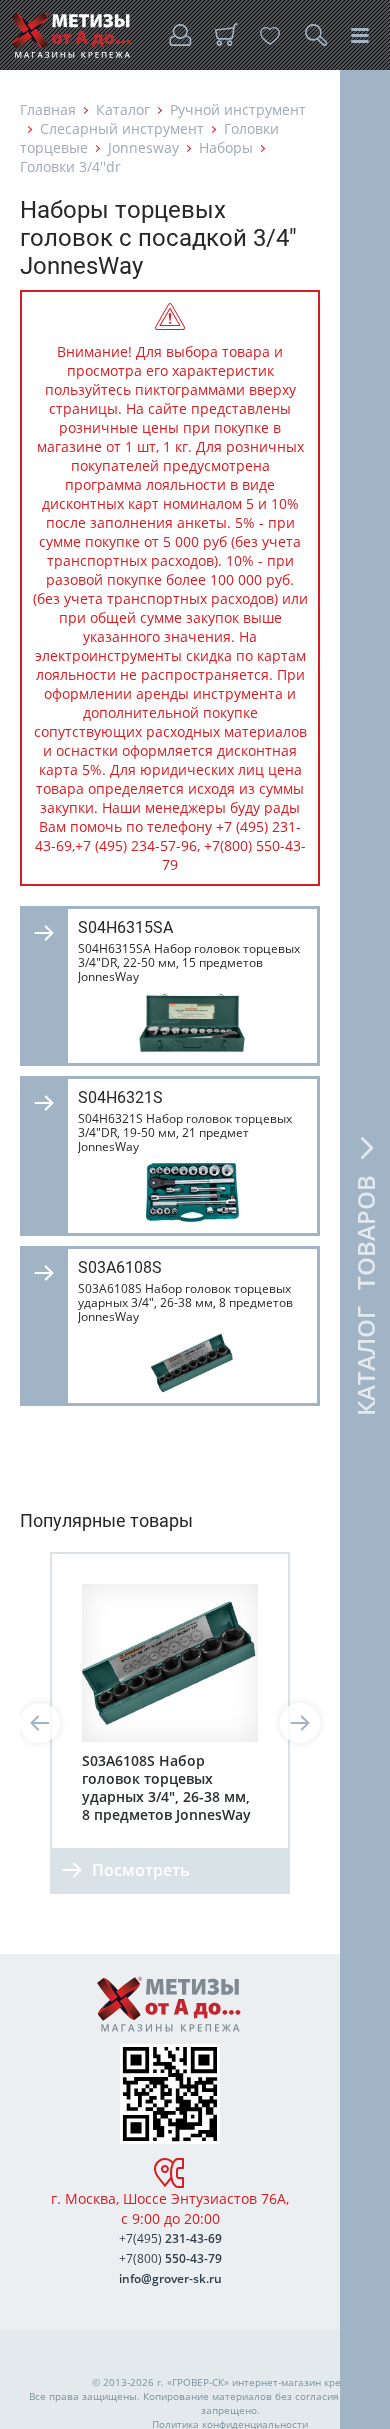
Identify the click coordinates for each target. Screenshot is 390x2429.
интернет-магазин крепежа (299, 2382)
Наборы (226, 147)
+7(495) (170, 2238)
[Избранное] (270, 35)
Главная (48, 109)
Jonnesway (143, 147)
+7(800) (170, 2258)
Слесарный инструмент (122, 128)
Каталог (123, 109)
